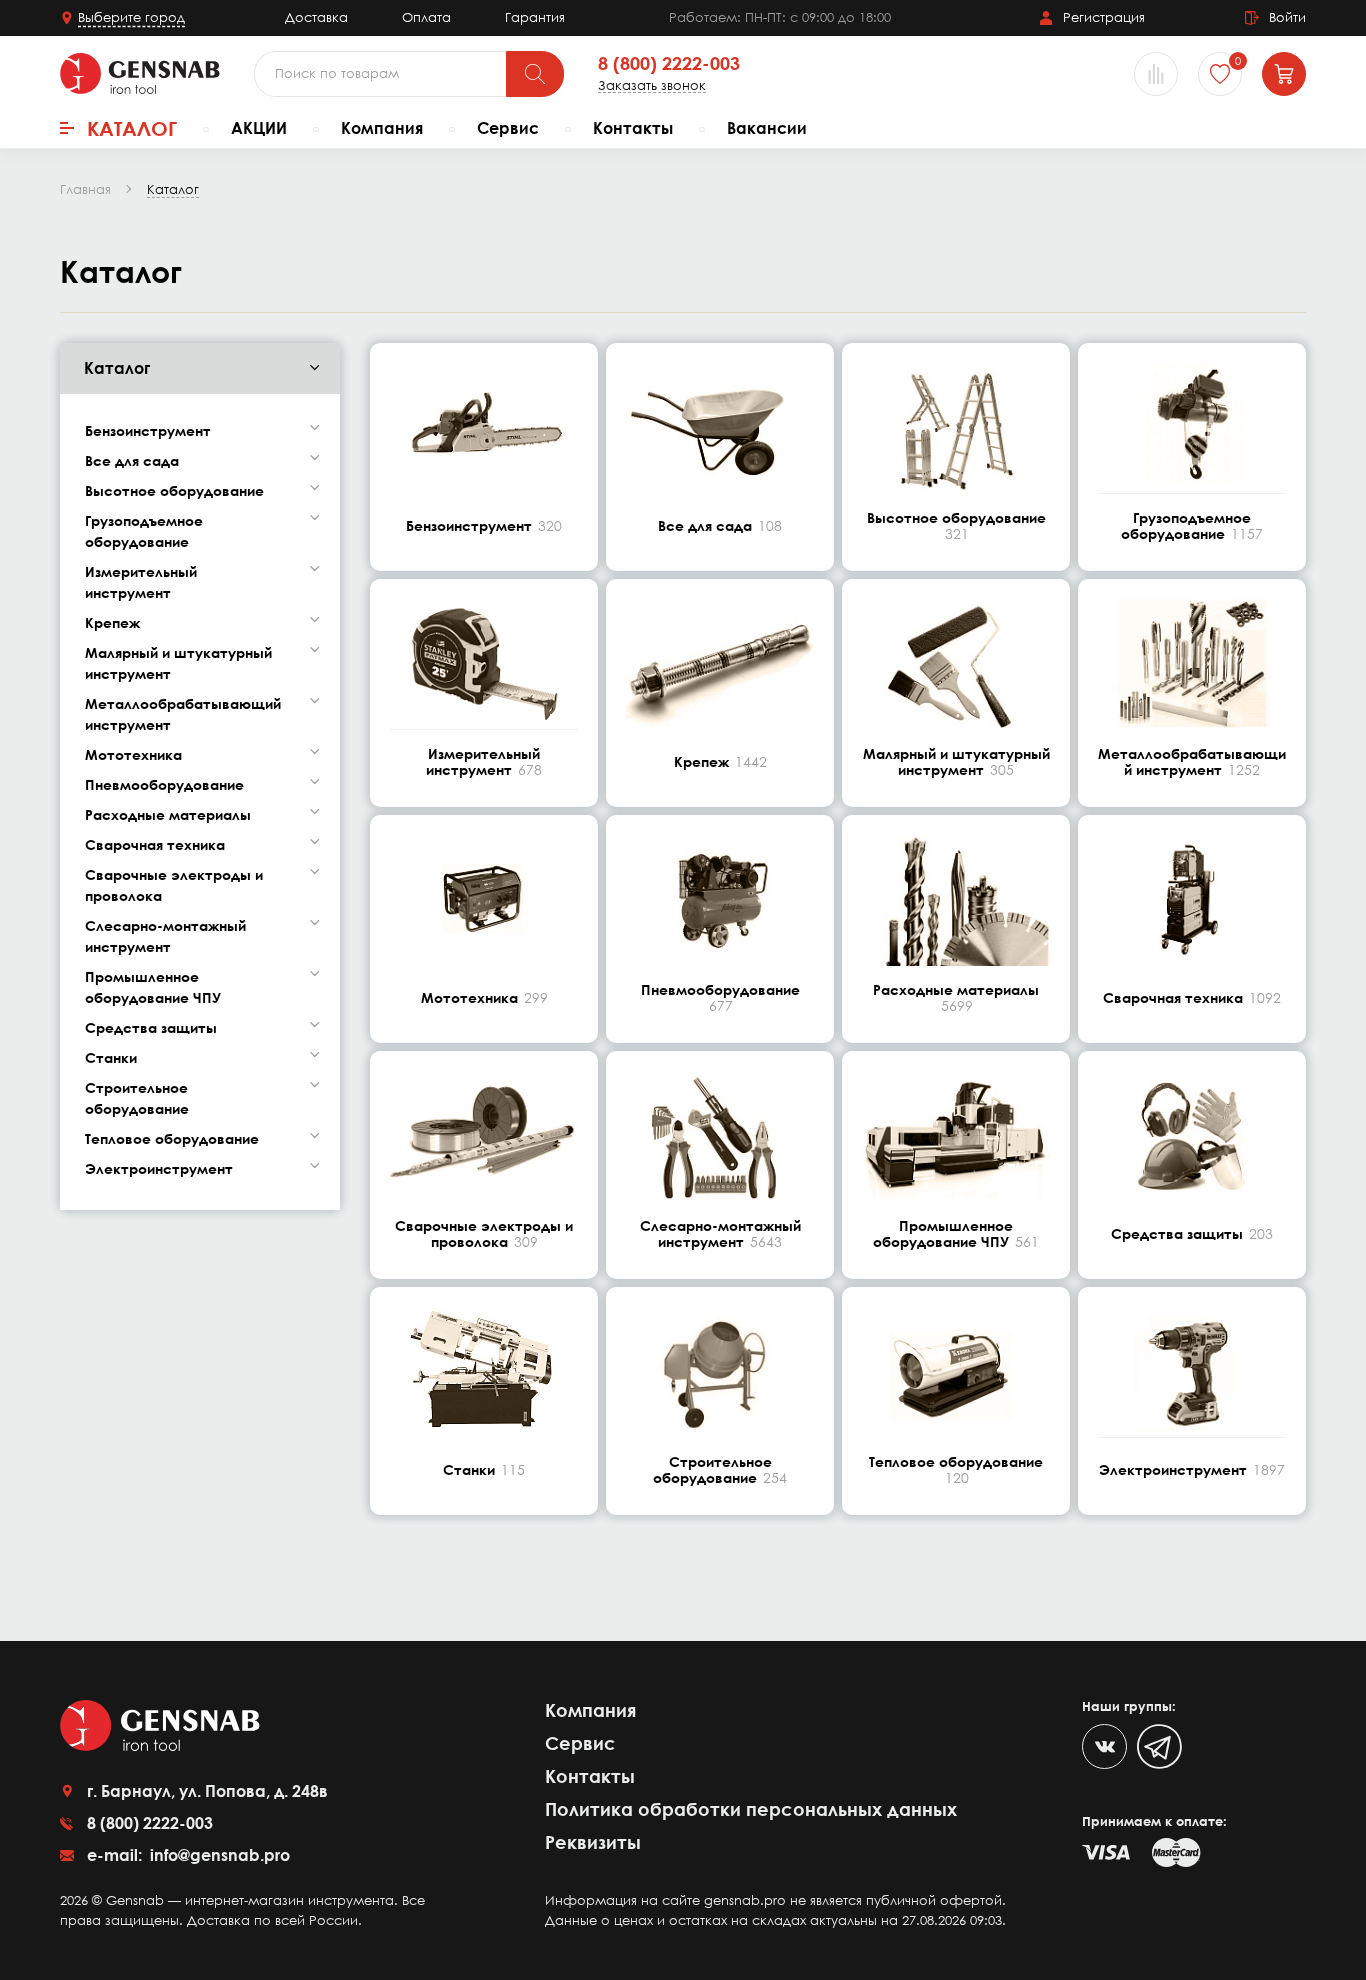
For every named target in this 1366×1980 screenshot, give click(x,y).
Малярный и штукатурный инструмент (178, 663)
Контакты (633, 128)
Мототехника (133, 754)
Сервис (508, 128)
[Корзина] (1284, 74)
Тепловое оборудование (172, 1138)
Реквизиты (593, 1842)
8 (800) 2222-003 (669, 64)
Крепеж (112, 622)
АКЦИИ (259, 128)
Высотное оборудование (174, 490)
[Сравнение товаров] (1156, 74)
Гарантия (535, 17)
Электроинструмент (159, 1168)
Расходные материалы (168, 814)
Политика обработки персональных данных (751, 1809)
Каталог (132, 128)
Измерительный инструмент (141, 582)
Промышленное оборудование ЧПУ (153, 987)
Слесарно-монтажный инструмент (165, 936)
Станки (111, 1057)
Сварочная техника (155, 844)
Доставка (316, 17)
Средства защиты (151, 1027)
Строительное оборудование (137, 1098)
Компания (382, 128)
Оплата (426, 17)
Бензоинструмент (148, 430)
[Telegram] (1159, 1746)
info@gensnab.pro (218, 1855)
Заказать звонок (652, 85)
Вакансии (767, 128)
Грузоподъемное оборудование (144, 531)
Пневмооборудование (164, 784)
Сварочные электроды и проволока (174, 885)
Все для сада (132, 460)
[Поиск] (535, 74)
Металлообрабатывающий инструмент (183, 714)
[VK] (1104, 1746)
